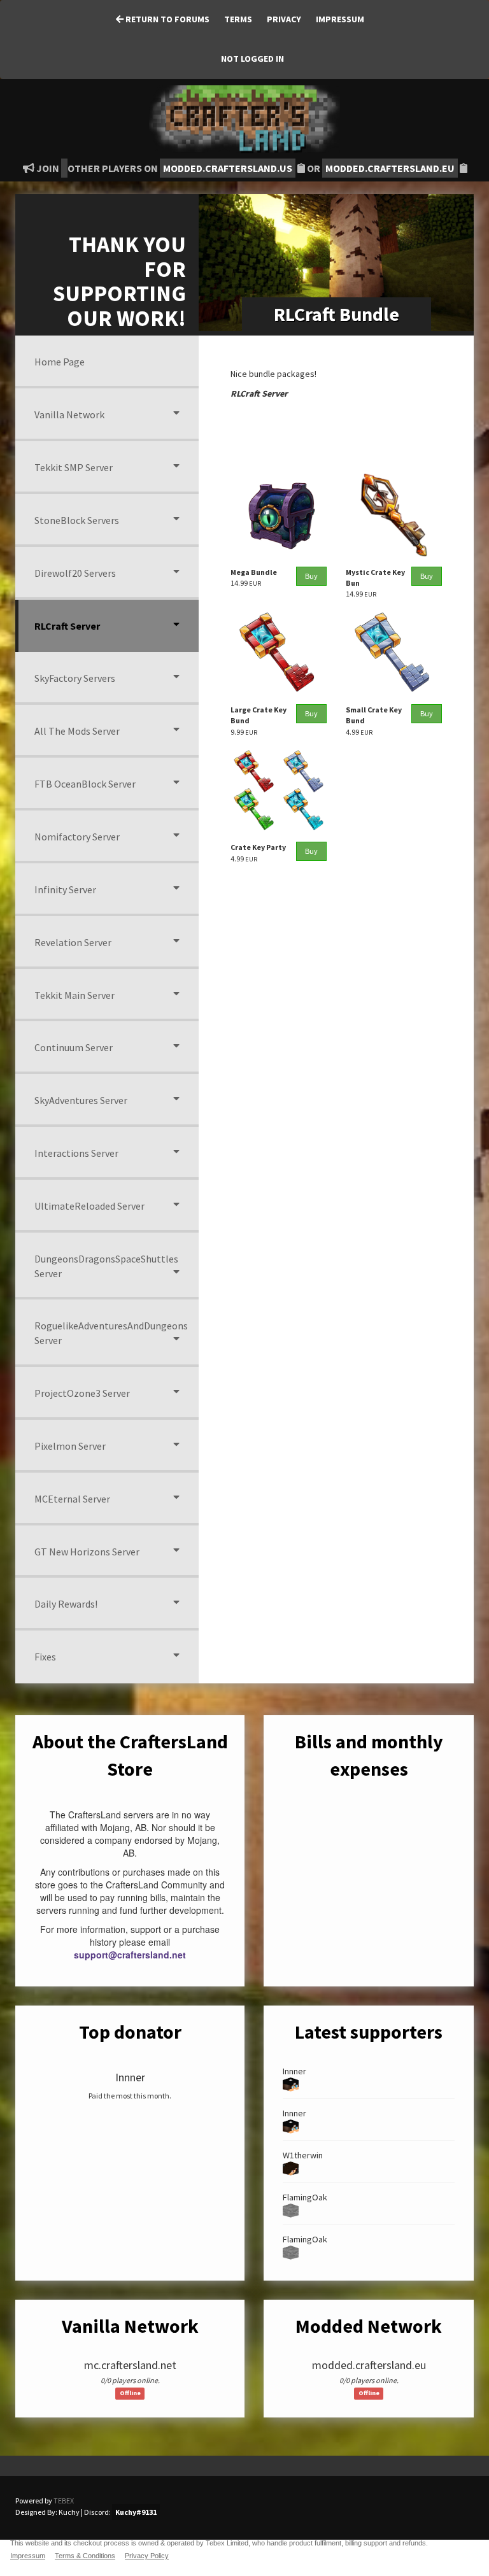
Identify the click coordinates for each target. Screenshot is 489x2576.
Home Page (60, 362)
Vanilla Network (69, 414)
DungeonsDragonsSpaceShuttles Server (106, 1266)
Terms (238, 19)
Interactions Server (76, 1153)
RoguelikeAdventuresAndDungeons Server (111, 1333)
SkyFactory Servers (75, 678)
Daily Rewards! (66, 1604)
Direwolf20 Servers (75, 573)
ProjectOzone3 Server (82, 1393)
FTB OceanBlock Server (85, 784)
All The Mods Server (77, 731)
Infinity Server (65, 889)
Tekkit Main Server (74, 995)
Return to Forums (167, 19)
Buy (311, 576)
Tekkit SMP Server (74, 467)
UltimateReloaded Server (89, 1206)
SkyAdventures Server (81, 1100)
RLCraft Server (67, 626)
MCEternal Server (72, 1499)
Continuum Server (74, 1047)
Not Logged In (252, 59)
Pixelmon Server (70, 1446)
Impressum (340, 19)
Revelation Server (73, 942)
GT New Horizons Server (87, 1552)
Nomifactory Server (77, 837)
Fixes (45, 1657)
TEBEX (64, 2501)
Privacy (284, 19)
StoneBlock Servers (77, 520)
